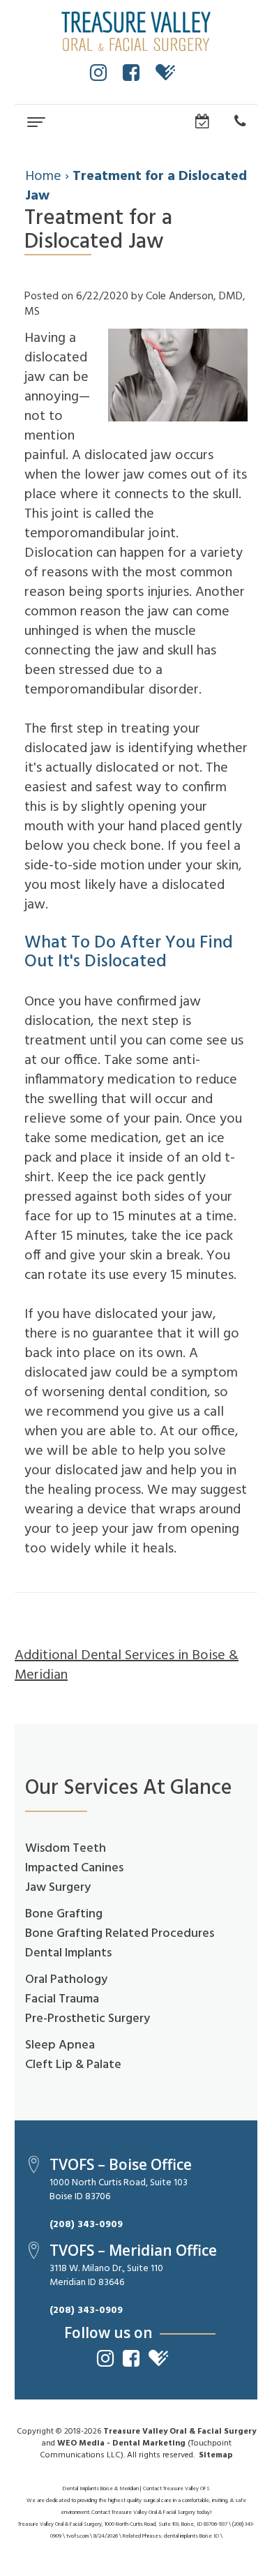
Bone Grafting (64, 1914)
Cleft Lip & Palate (73, 2065)
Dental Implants (68, 1953)
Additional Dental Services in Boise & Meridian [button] (127, 1665)
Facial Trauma (62, 1999)
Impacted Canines (74, 1868)
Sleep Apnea (60, 2045)
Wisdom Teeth (66, 1849)
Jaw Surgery (58, 1888)
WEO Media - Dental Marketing (121, 2443)
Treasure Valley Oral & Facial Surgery (180, 2432)
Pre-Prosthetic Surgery (88, 2019)
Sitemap (216, 2455)
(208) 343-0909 (86, 2225)
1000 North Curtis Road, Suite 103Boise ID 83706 (119, 2190)
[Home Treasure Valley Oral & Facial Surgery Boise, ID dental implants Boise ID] (136, 31)
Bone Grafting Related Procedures (120, 1934)
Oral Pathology (66, 1980)
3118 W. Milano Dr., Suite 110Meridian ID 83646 (106, 2276)
